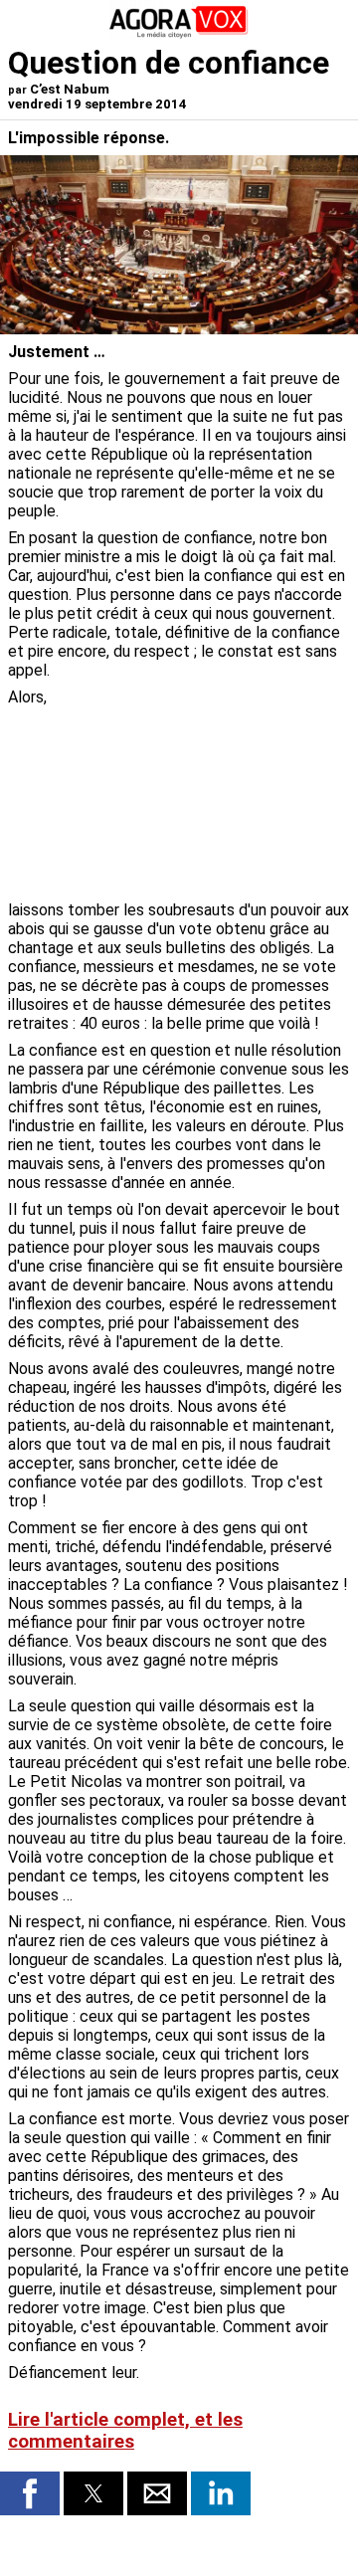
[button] (30, 2493)
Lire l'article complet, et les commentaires (125, 2431)
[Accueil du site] (179, 34)
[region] (201, 792)
